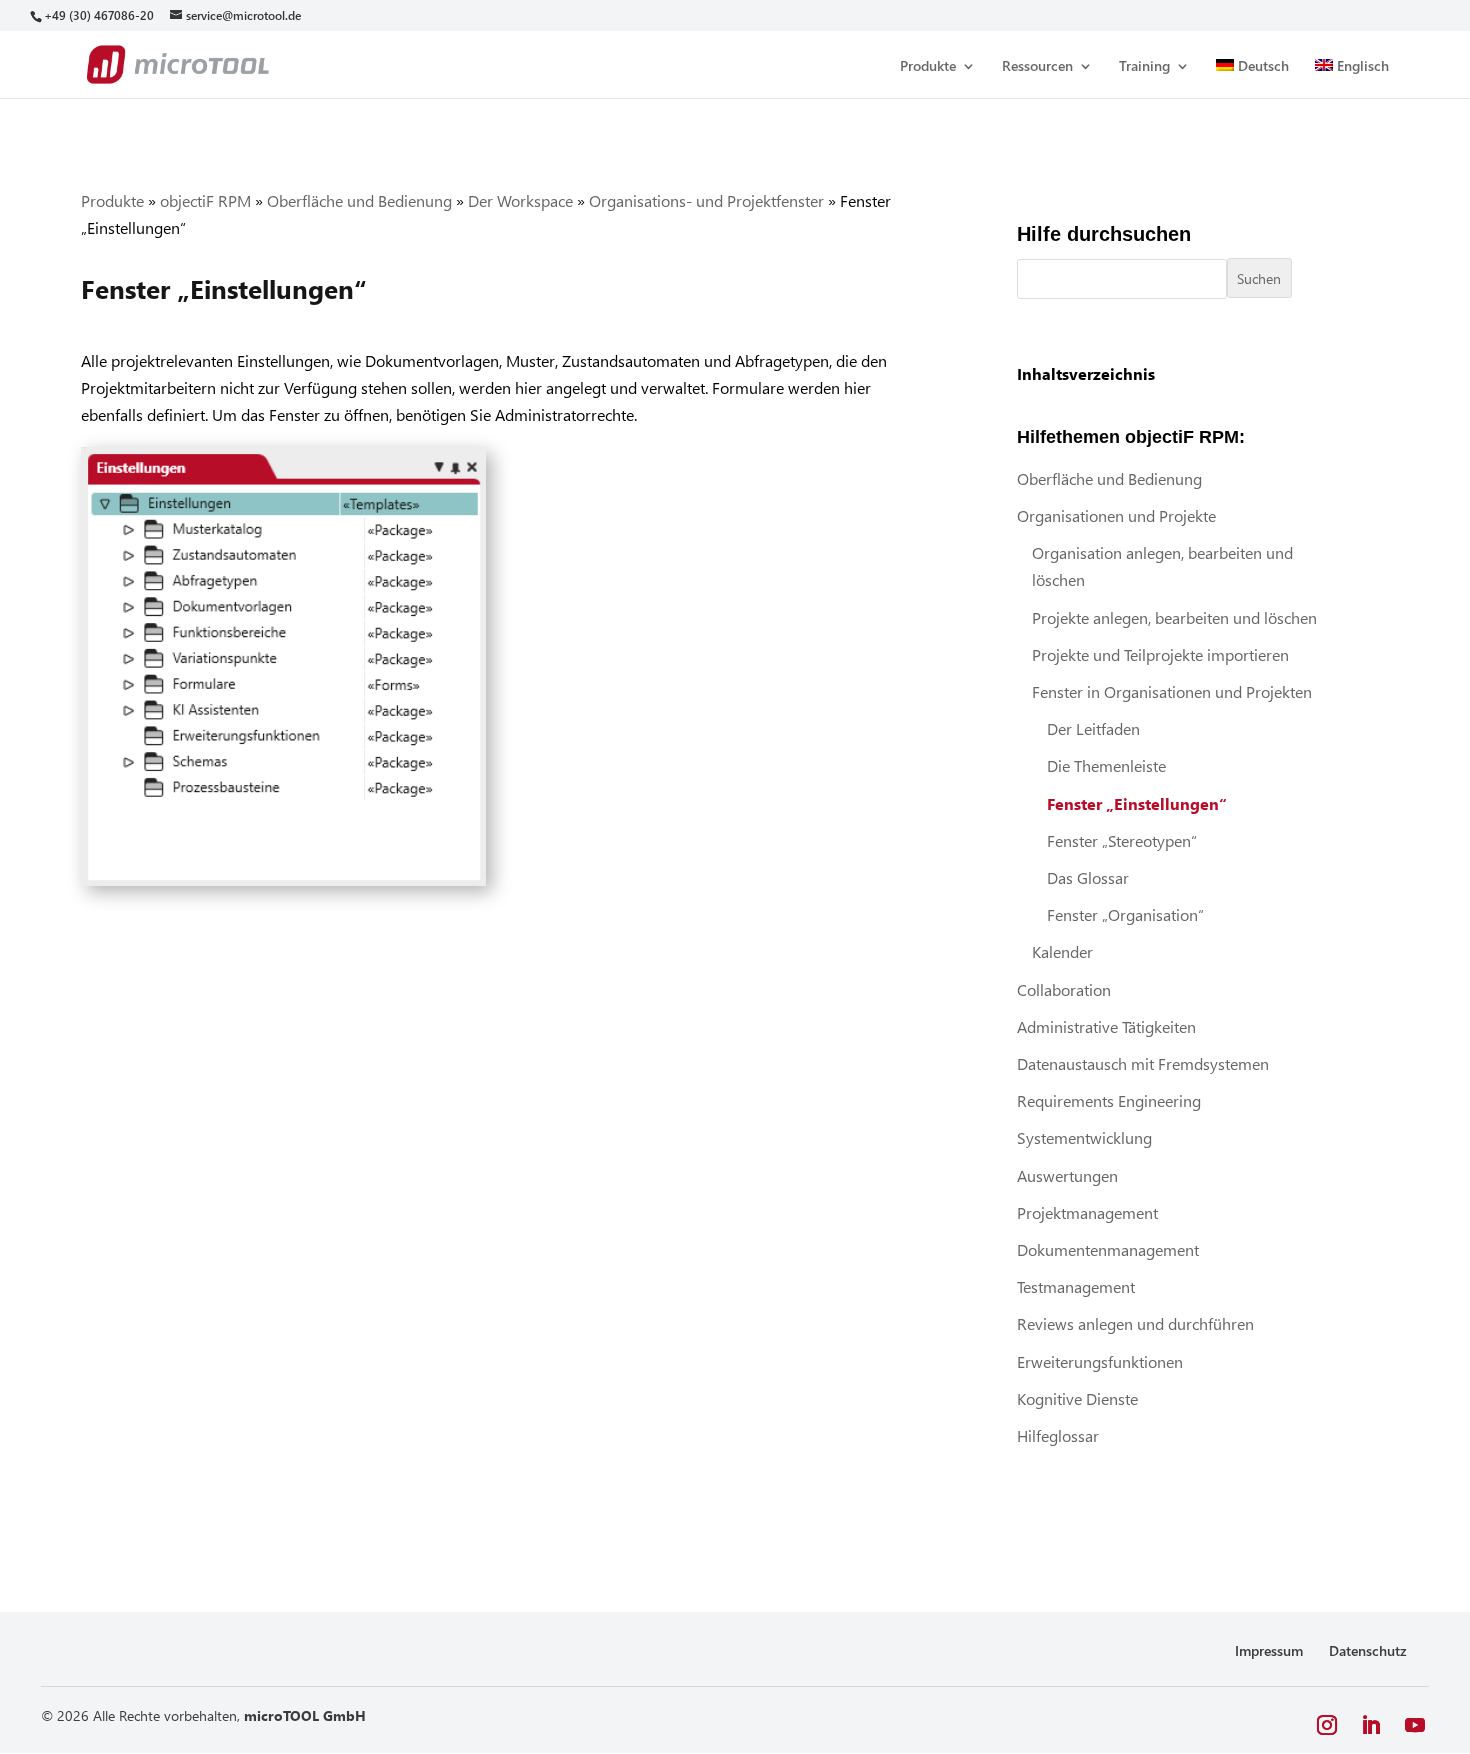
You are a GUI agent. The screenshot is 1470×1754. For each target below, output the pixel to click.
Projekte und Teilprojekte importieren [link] (1160, 654)
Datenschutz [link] (1368, 1650)
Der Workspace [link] (520, 200)
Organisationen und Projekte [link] (1116, 515)
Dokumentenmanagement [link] (1108, 1249)
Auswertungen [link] (1067, 1175)
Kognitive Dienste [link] (1077, 1398)
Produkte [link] (928, 67)
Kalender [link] (1062, 951)
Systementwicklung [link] (1084, 1137)
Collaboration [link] (1064, 989)
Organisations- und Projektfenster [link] (706, 200)
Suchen (1259, 278)
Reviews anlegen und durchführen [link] (1135, 1323)
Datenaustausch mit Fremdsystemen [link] (1143, 1063)
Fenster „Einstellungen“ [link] (1137, 803)
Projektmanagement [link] (1087, 1212)
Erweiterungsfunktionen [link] (1100, 1361)
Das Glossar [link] (1088, 877)
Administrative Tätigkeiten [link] (1106, 1026)
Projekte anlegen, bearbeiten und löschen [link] (1174, 617)
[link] (98, 15)
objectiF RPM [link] (205, 200)
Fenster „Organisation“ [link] (1125, 914)
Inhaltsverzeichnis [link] (1086, 373)
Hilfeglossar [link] (1058, 1435)
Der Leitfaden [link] (1093, 728)
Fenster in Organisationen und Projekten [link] (1172, 691)
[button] (1327, 1725)
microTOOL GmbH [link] (305, 1715)
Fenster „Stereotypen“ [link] (1122, 840)
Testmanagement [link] (1076, 1286)
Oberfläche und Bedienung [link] (359, 200)
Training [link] (1144, 67)
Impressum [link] (1269, 1650)
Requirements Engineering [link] (1109, 1100)
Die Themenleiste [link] (1106, 765)
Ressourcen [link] (1037, 67)
